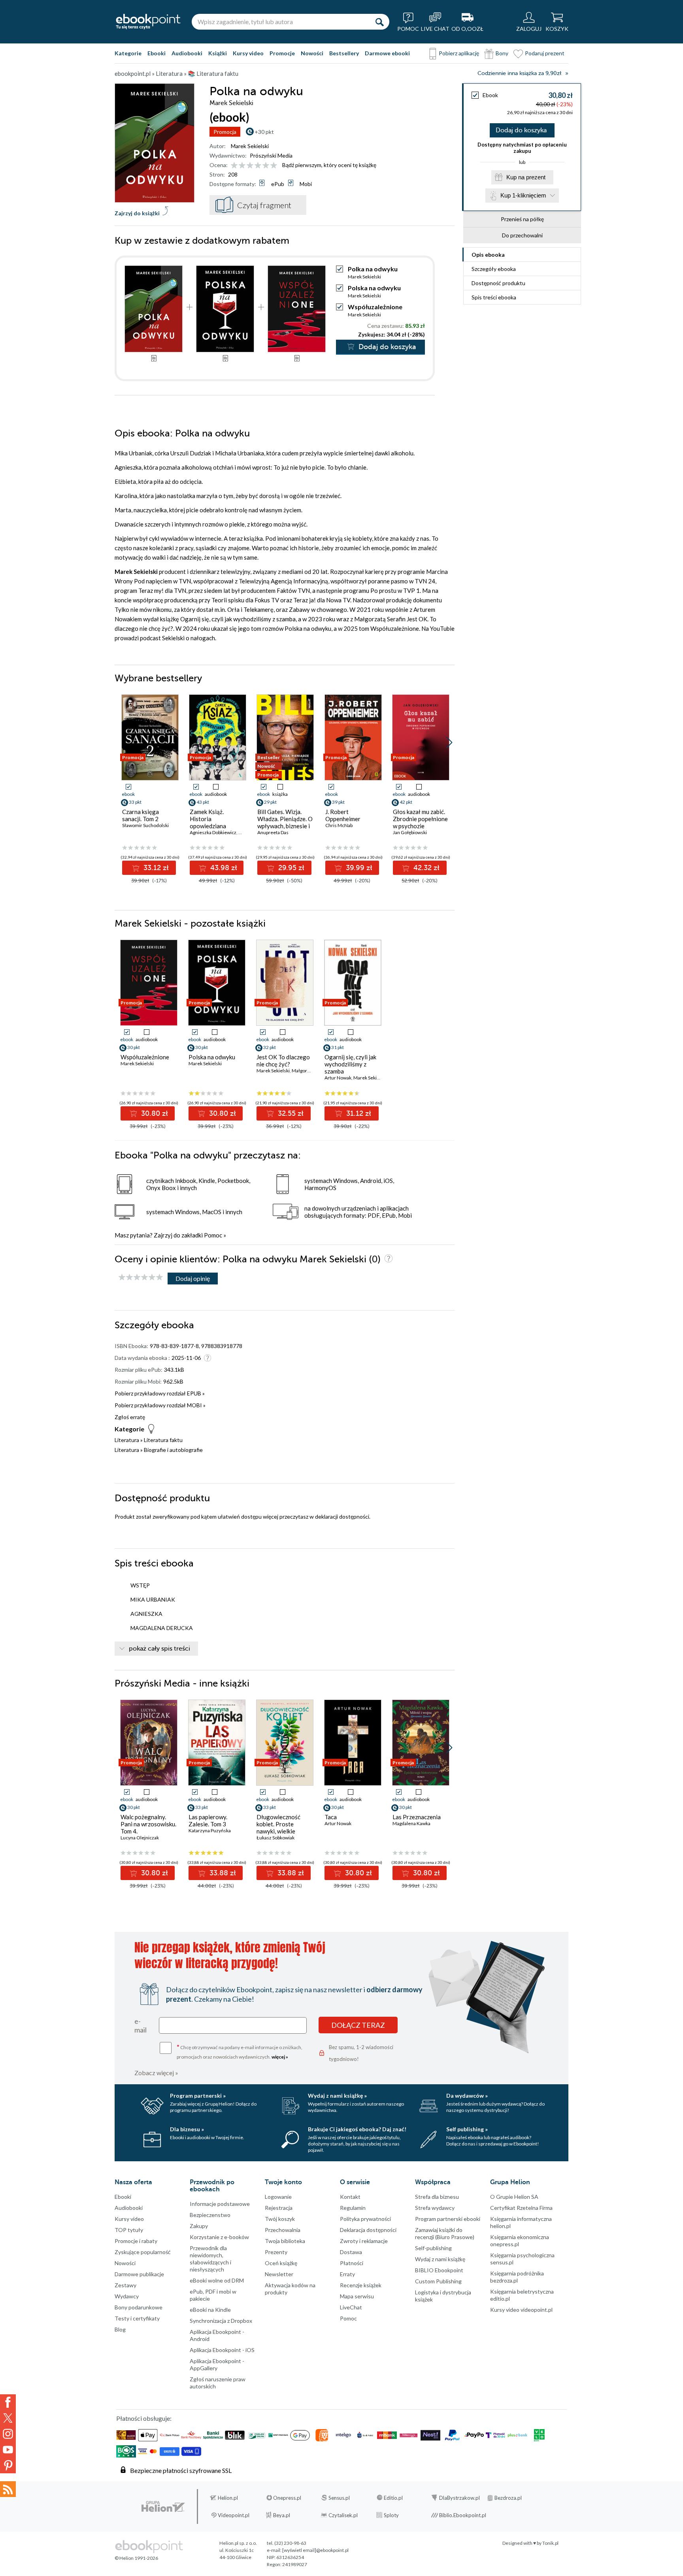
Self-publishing (433, 2248)
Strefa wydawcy (435, 2208)
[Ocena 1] (234, 166)
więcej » (280, 2057)
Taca (331, 1817)
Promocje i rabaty (136, 2241)
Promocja (225, 132)
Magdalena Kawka (411, 1823)
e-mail (141, 2025)
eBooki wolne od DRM (217, 2280)
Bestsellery (344, 53)
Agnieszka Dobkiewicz (213, 832)
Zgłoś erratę (130, 1417)
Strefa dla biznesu (437, 2197)
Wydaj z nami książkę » (337, 2096)
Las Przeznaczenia (417, 1817)
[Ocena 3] (250, 166)
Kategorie (128, 53)
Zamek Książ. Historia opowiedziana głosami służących (214, 822)
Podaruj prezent (545, 53)
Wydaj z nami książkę (440, 2259)
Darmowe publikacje (139, 2274)
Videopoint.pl (234, 2515)
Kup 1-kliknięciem (523, 195)
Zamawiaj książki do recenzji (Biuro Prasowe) (445, 2233)
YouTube (8, 2450)
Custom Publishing (438, 2281)
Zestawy (125, 2285)
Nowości (312, 53)
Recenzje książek (361, 2285)
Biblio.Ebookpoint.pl (463, 2515)
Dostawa (351, 2252)
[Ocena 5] (266, 166)
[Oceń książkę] (255, 165)
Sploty (391, 2515)
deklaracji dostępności (342, 1516)
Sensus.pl (339, 2498)
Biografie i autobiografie (173, 1450)
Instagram (8, 2434)
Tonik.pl (550, 2543)
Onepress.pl (287, 2498)
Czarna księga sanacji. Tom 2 (141, 815)
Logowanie (278, 2197)
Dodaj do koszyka (521, 130)
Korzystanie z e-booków (219, 2237)
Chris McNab (339, 825)
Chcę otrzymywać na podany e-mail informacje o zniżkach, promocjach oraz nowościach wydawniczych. (240, 2051)
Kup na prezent (526, 177)
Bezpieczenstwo (210, 2215)
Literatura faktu (163, 1440)
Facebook (8, 2402)
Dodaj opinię (193, 1278)
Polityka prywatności (365, 2219)
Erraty (347, 2274)
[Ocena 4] (258, 166)
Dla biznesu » (187, 2129)
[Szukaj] (379, 22)
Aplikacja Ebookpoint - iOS (222, 2350)
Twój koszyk (280, 2219)
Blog (120, 2329)
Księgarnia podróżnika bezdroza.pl (517, 2277)
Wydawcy (127, 2296)
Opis (488, 255)
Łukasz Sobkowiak (275, 1838)
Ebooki (157, 53)
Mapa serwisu (357, 2296)
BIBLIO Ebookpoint (439, 2270)
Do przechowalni (522, 235)
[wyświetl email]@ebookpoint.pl (315, 2550)
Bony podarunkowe (139, 2307)
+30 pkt (264, 132)
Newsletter (279, 2274)
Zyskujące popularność (143, 2252)
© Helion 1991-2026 (136, 2558)
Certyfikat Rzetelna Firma (521, 2208)
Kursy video (248, 53)
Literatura (127, 1440)
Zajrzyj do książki (137, 213)
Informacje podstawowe (220, 2204)
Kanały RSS (8, 2489)
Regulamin (353, 2208)
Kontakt (350, 2197)
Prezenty (276, 2252)
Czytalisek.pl (343, 2515)
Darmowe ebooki (387, 53)
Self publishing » (467, 2129)
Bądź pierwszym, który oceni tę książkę (329, 165)
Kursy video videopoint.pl (521, 2310)
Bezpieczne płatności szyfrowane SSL (181, 2470)
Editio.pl (393, 2498)
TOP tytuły (129, 2230)
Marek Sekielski (250, 146)
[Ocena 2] (242, 166)
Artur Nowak (338, 1078)
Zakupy (199, 2226)
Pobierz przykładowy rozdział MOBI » (160, 1405)
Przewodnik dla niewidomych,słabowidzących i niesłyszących (210, 2259)
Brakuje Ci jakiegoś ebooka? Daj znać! (357, 2129)
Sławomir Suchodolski (145, 825)
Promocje (282, 53)
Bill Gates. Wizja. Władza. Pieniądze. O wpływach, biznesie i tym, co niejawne (285, 822)
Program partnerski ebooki (448, 2219)
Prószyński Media (271, 155)
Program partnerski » (198, 2096)
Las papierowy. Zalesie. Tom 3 (208, 1820)
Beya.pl (282, 2515)
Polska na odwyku (374, 288)
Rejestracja (279, 2208)
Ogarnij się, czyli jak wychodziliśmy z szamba (350, 1064)
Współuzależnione (375, 307)
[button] (449, 743)
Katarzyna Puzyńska (210, 1830)
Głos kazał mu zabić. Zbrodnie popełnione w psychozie (420, 819)
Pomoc (213, 1235)
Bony (502, 53)
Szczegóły (494, 269)
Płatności (352, 2263)
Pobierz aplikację (459, 53)
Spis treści (494, 297)
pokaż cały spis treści (159, 1649)
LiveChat (351, 2307)
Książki (218, 53)
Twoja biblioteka (285, 2241)
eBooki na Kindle (210, 2310)
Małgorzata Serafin (312, 1071)
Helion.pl (228, 2498)
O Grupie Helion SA (514, 2197)
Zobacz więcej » (156, 2073)
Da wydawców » (467, 2096)
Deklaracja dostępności (368, 2230)
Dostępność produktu (498, 283)
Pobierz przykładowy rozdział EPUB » (160, 1393)
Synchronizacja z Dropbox (221, 2321)
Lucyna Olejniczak (140, 1838)
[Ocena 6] (274, 166)
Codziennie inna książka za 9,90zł (519, 73)
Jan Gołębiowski (410, 832)
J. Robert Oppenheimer (343, 815)
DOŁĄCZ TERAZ (358, 2025)
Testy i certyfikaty (137, 2318)
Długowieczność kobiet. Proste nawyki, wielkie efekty (278, 1828)
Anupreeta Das (273, 832)
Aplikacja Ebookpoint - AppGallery (217, 2364)
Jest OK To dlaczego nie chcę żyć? (283, 1060)
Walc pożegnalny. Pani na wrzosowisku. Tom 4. (148, 1824)
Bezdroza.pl (508, 2498)
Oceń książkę (281, 2263)
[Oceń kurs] (141, 1278)
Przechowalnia (283, 2230)
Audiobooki (187, 53)
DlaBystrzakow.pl (459, 2498)
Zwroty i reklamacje (364, 2241)
